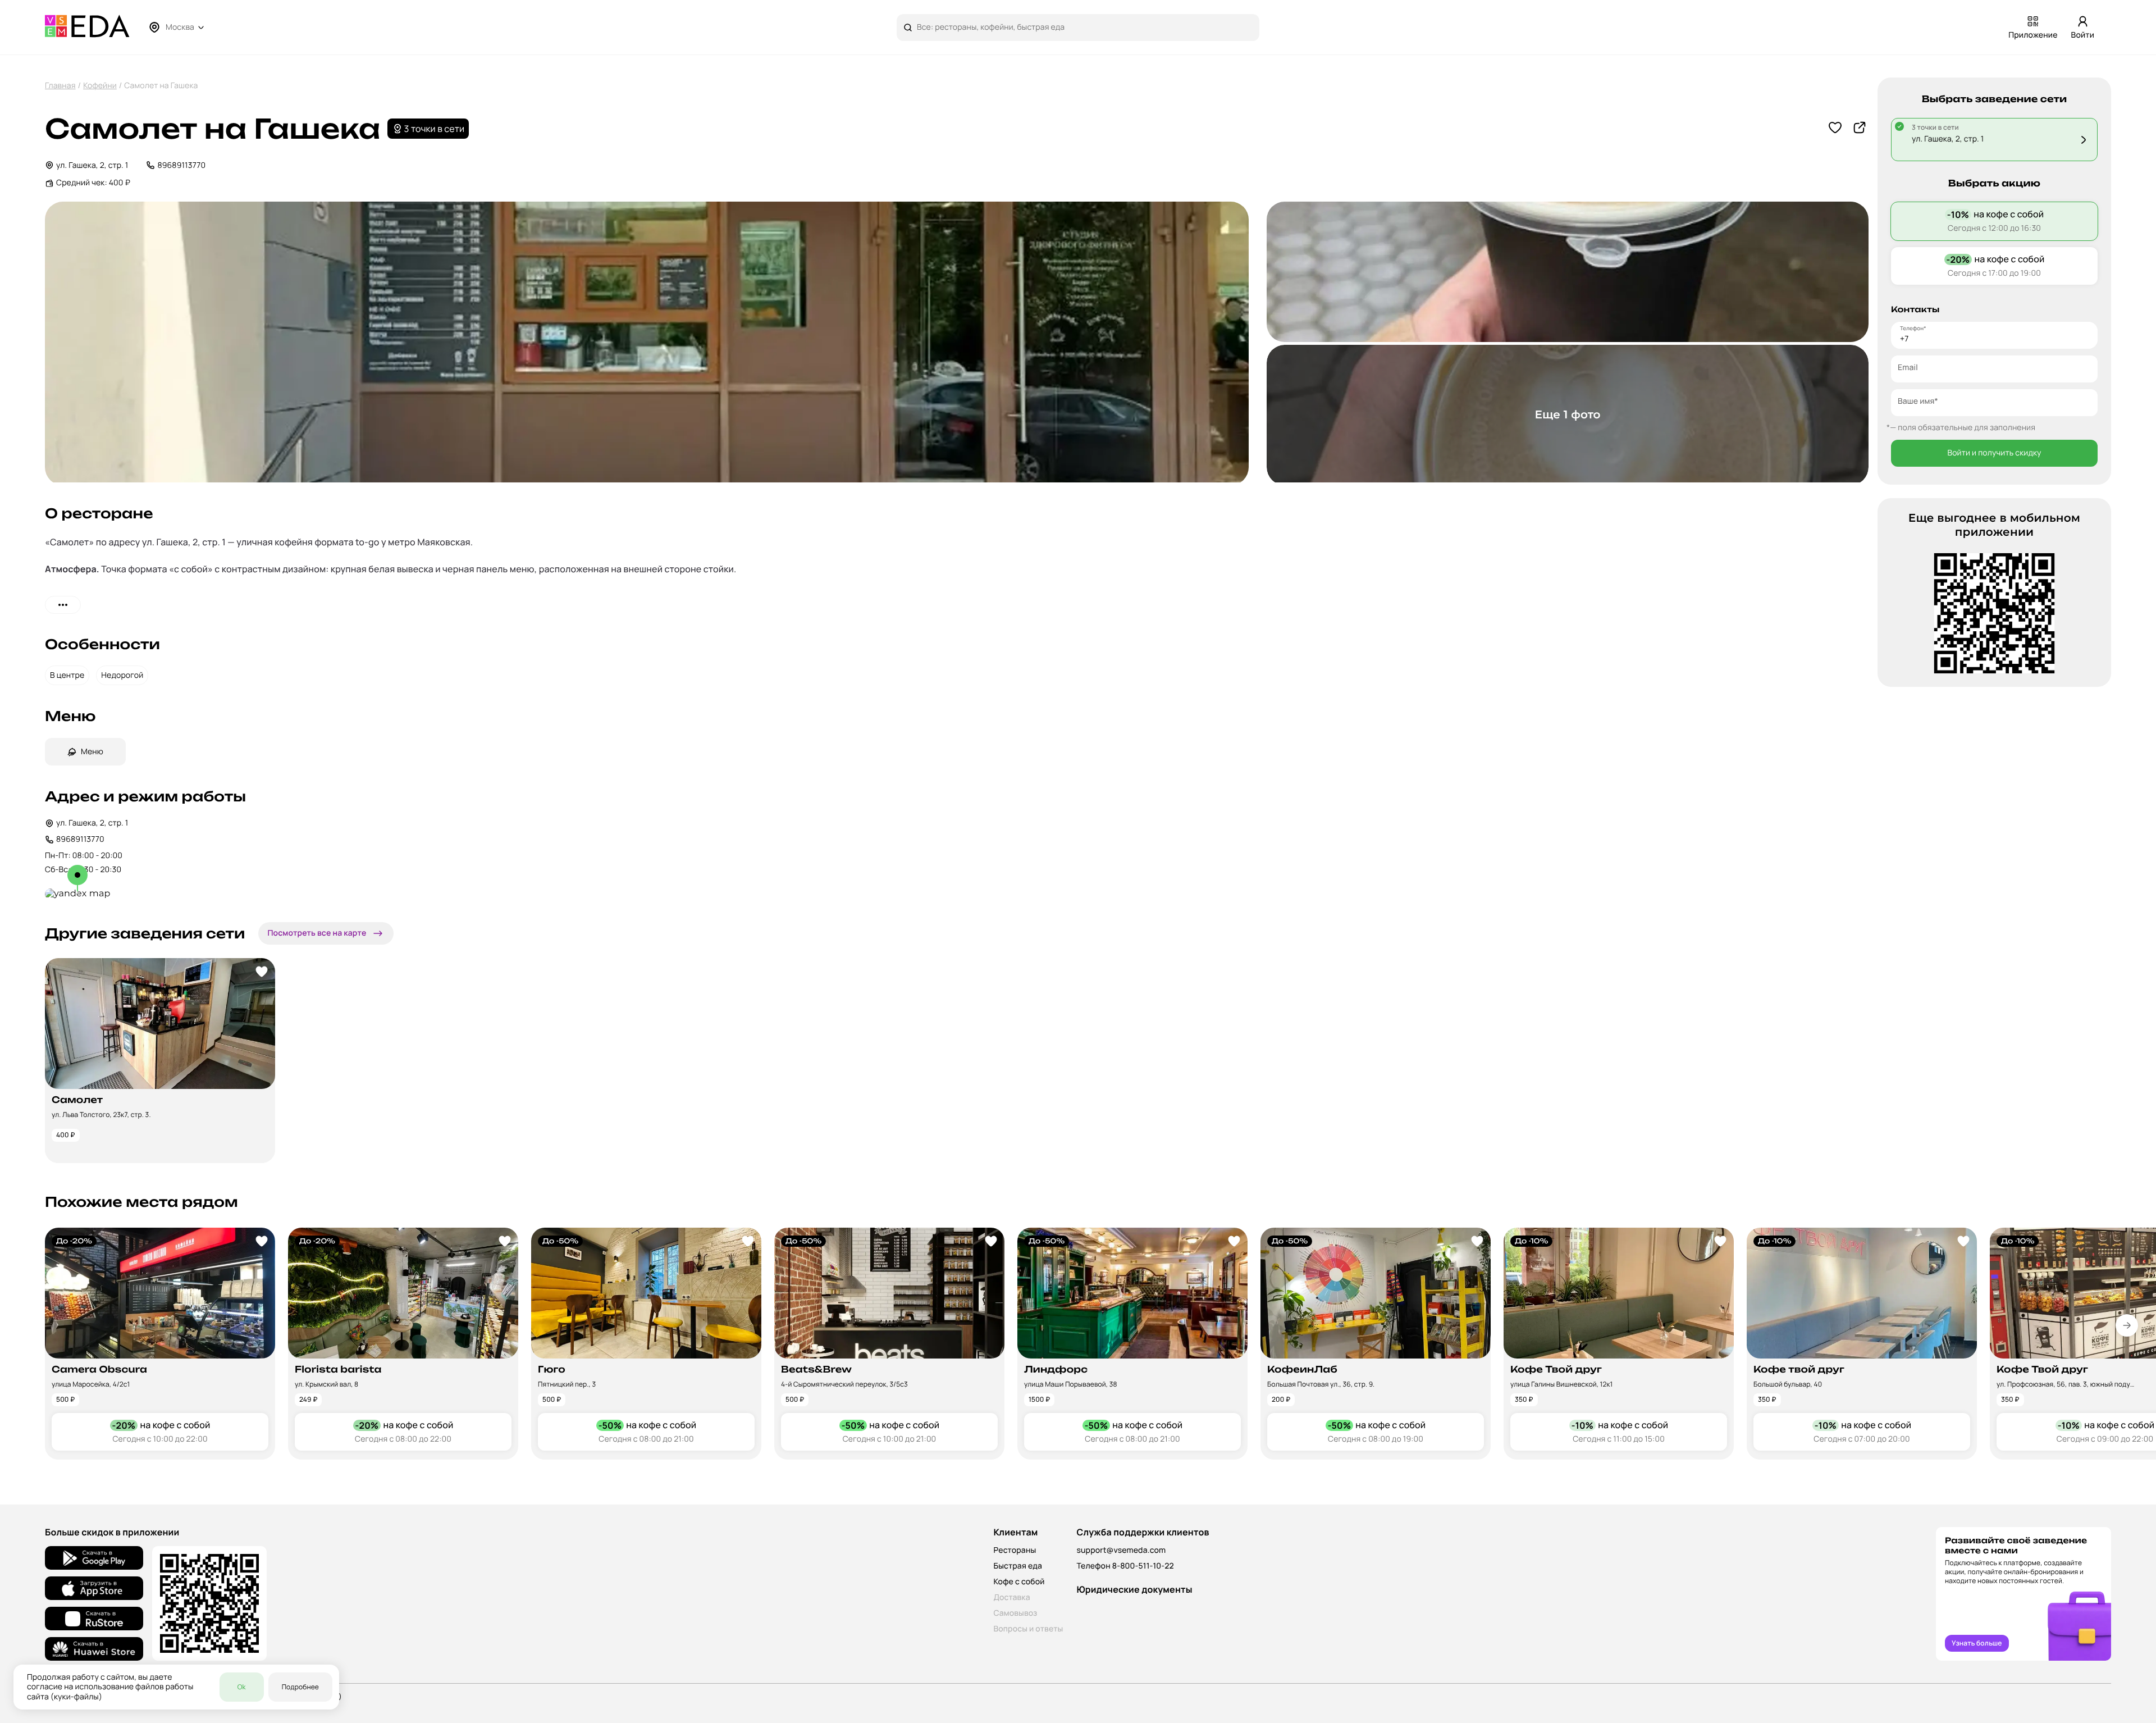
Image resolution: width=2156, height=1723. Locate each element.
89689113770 (181, 165)
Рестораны (1015, 1550)
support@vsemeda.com (1121, 1550)
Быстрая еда (1018, 1566)
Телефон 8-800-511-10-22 (1125, 1566)
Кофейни (100, 86)
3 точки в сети (435, 129)
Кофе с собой (1019, 1582)
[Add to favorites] (262, 972)
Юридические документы (1134, 1589)
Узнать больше (1977, 1643)
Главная (60, 86)
